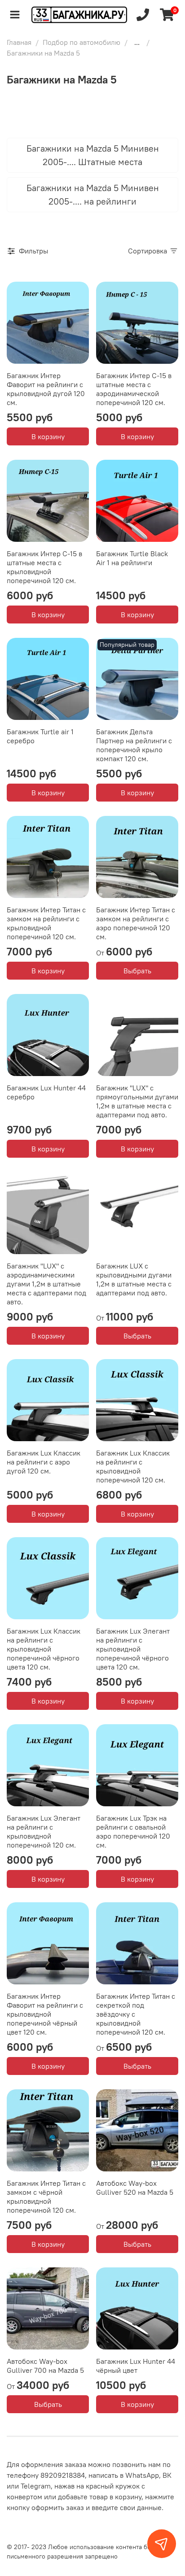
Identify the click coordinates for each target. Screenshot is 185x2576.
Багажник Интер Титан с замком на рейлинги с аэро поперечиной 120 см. (136, 923)
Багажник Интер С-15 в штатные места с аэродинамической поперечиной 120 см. (134, 389)
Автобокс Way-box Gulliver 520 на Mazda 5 (135, 2188)
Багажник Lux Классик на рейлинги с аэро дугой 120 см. (44, 1462)
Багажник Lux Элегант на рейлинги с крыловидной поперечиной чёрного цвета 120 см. (133, 1649)
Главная (19, 42)
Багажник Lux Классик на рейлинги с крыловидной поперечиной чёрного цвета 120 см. (44, 1649)
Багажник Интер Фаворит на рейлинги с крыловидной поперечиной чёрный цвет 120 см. (45, 2014)
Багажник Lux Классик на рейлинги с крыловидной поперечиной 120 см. (133, 1466)
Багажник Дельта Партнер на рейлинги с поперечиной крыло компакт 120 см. (134, 745)
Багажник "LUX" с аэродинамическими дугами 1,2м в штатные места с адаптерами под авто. (46, 1284)
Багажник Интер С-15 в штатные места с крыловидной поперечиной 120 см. (44, 567)
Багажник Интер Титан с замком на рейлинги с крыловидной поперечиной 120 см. (46, 923)
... (137, 42)
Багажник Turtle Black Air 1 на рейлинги (132, 558)
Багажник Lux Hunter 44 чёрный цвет (136, 2366)
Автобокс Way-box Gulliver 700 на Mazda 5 (45, 2366)
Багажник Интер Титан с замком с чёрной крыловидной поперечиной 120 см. (46, 2197)
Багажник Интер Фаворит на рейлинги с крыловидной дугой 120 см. (46, 389)
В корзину (48, 436)
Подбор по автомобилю (81, 42)
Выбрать (137, 971)
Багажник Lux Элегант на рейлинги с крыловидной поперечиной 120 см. (44, 1831)
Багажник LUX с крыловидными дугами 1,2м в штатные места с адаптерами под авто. (134, 1279)
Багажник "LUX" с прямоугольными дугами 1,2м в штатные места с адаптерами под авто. (137, 1101)
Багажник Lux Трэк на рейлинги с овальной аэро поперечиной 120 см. (133, 1831)
